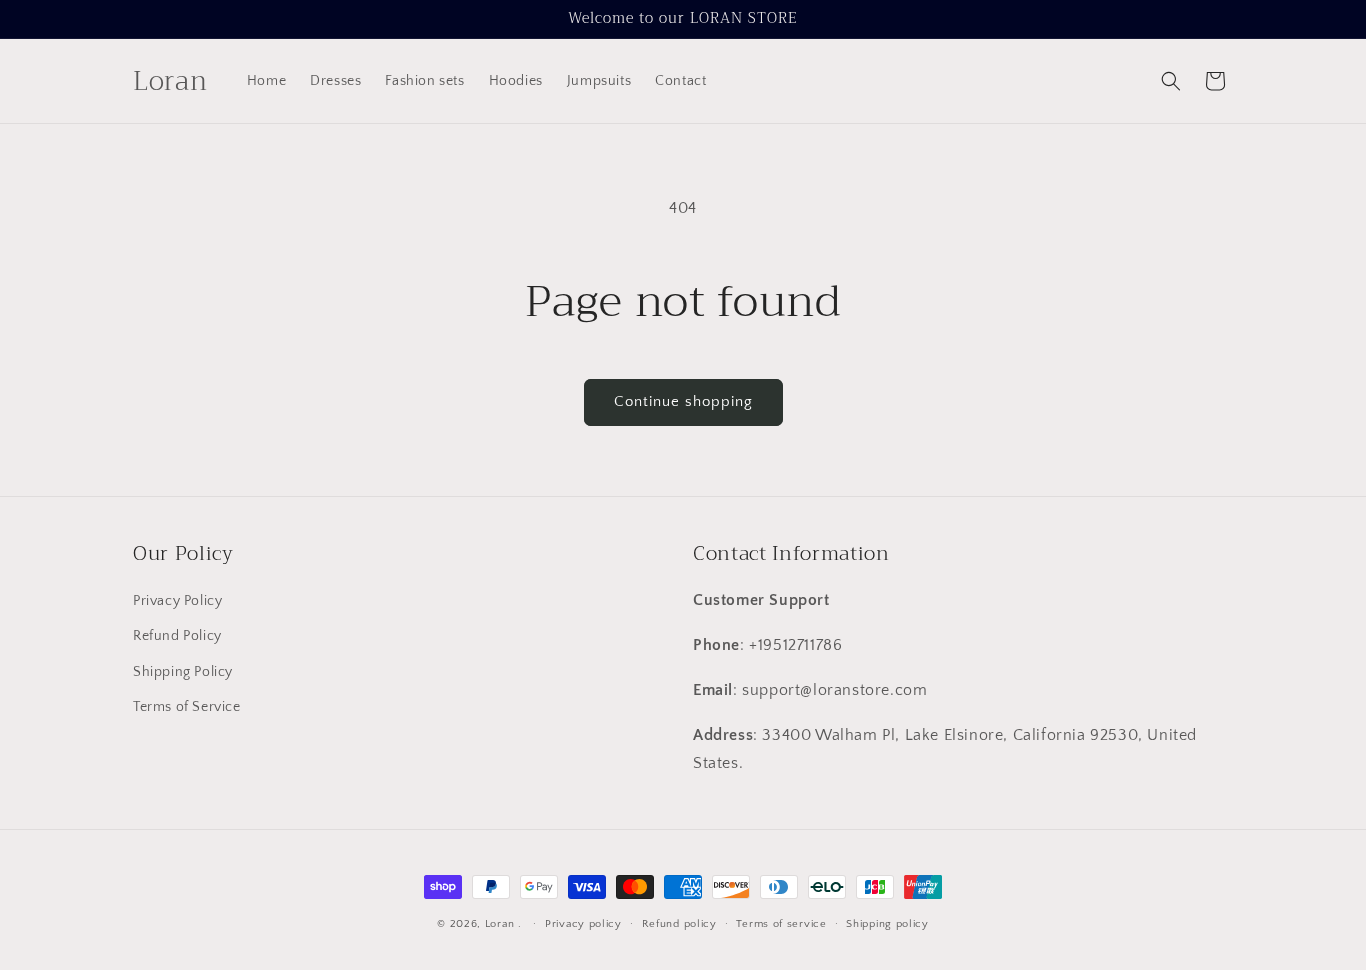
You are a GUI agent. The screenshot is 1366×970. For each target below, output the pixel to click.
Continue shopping (683, 401)
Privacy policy (583, 923)
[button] (1171, 81)
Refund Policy (177, 637)
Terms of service (781, 923)
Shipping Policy (183, 672)
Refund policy (679, 923)
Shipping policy (887, 923)
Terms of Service (187, 707)
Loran (500, 924)
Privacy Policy (177, 602)
